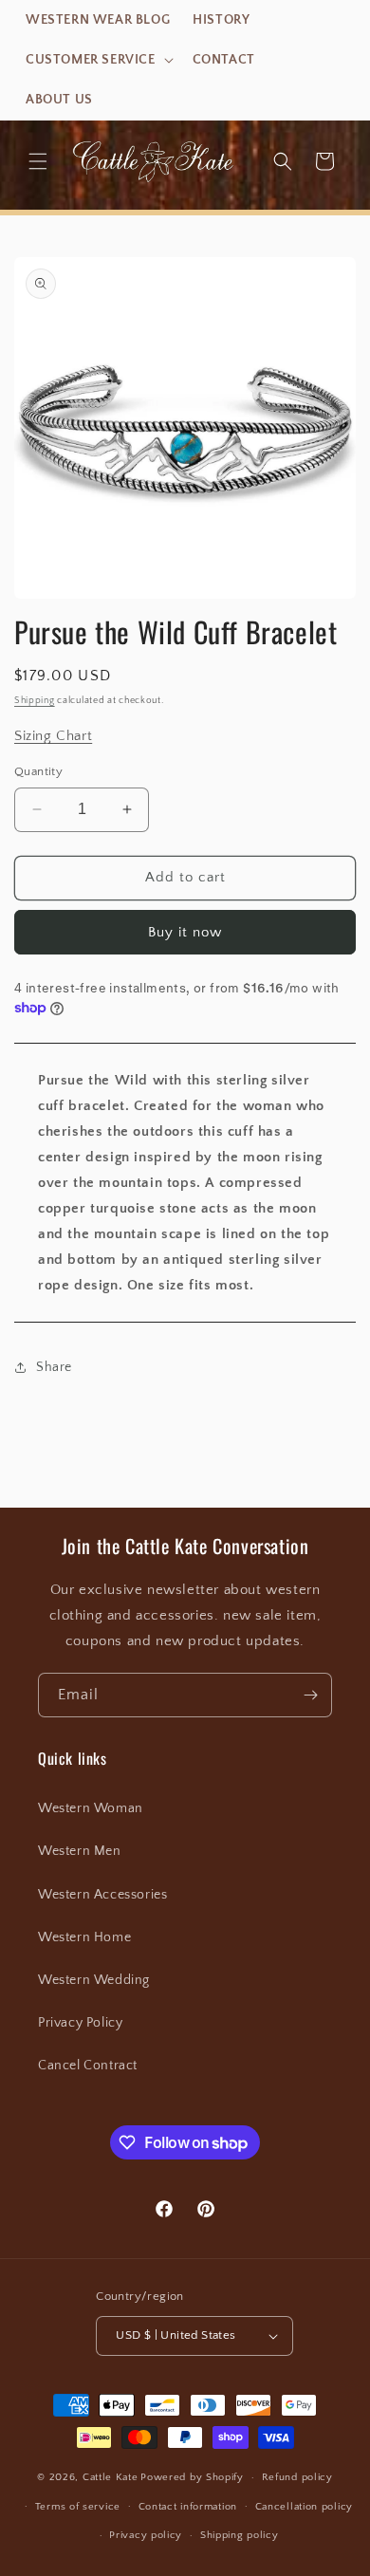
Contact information (188, 2507)
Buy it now (185, 932)
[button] (98, 60)
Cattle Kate (111, 2477)
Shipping (35, 701)
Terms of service (78, 2507)
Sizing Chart (53, 736)
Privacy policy (146, 2535)
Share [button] (54, 1367)
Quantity (38, 771)
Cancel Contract (88, 2066)
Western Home (84, 1937)
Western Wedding (94, 1980)
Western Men (80, 1851)
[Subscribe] (310, 1695)
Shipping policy (240, 2535)
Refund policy (297, 2477)
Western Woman (91, 1808)
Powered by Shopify (192, 2477)
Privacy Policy (80, 2023)
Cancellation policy (304, 2507)
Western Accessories (102, 1895)
